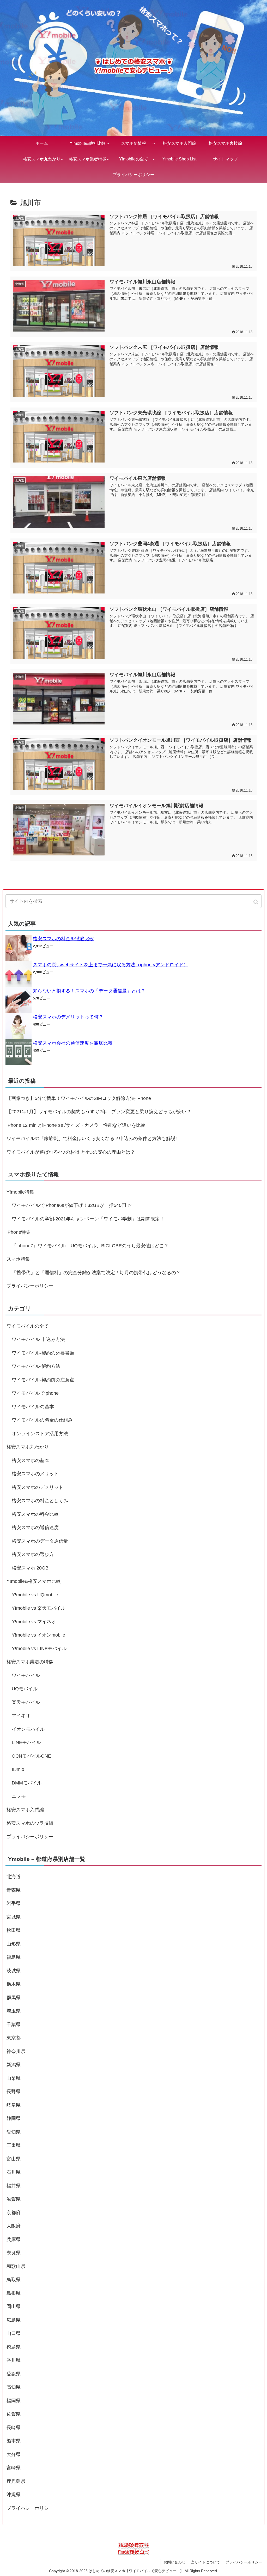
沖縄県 (14, 2495)
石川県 (14, 2172)
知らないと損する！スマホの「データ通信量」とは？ (89, 991)
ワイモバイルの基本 (33, 1407)
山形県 (14, 1944)
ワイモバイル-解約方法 (36, 1366)
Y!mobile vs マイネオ (34, 1622)
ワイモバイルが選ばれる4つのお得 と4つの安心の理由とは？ (71, 1152)
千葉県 (14, 2024)
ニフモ (19, 1796)
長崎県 (14, 2428)
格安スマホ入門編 (25, 1810)
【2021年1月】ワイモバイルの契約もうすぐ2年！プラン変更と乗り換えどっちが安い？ (99, 1112)
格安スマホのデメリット (38, 1487)
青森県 (14, 1890)
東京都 (14, 2038)
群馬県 (14, 1998)
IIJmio (18, 1769)
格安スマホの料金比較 (35, 1514)
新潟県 (14, 2065)
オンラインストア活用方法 (40, 1434)
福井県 (14, 2186)
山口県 (14, 2333)
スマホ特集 (18, 1259)
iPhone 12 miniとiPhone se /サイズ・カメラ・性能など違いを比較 (76, 1125)
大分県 (14, 2454)
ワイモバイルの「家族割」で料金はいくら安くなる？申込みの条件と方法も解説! (92, 1139)
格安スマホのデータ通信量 (40, 1541)
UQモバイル (25, 1689)
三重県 (14, 2145)
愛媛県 (14, 2374)
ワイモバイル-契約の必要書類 (43, 1353)
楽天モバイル (26, 1702)
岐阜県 (14, 2105)
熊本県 (14, 2441)
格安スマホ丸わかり (28, 1447)
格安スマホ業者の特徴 (30, 1662)
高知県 (14, 2387)
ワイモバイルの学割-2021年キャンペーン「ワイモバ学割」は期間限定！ (88, 1219)
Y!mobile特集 (20, 1192)
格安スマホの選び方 (33, 1554)
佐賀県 (14, 2414)
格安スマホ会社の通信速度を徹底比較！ (75, 1043)
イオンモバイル (28, 1729)
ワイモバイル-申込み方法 (38, 1339)
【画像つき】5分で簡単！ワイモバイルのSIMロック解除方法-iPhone (79, 1098)
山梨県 (14, 2078)
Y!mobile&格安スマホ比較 (34, 1581)
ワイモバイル (26, 1675)
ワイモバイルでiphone (35, 1393)
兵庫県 (14, 2239)
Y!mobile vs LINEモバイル (39, 1649)
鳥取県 (14, 2280)
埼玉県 (14, 2011)
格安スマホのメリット (35, 1474)
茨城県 (14, 1971)
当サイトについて (205, 2562)
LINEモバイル (26, 1742)
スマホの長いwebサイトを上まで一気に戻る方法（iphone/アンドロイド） (111, 965)
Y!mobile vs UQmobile (35, 1595)
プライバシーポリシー (30, 1286)
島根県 (14, 2293)
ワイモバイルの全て (28, 1326)
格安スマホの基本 (31, 1460)
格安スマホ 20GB (30, 1568)
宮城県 (14, 1917)
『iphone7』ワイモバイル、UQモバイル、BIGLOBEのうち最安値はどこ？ (90, 1246)
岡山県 (14, 2307)
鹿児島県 (16, 2481)
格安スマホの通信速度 (35, 1527)
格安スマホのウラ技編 (30, 1823)
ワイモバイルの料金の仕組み (42, 1420)
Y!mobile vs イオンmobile (38, 1635)
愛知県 (14, 2132)
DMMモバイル (27, 1783)
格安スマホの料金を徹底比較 (63, 939)
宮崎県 (14, 2468)
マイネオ (21, 1716)
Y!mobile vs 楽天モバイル (39, 1608)
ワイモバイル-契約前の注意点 (43, 1380)
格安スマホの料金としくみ (40, 1501)
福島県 (14, 1957)
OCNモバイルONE (31, 1756)
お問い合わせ (174, 2562)
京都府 (14, 2213)
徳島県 (14, 2347)
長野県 (14, 2092)
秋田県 (14, 1930)
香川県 (14, 2360)
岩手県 (14, 1903)
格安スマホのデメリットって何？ (70, 1017)
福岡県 (14, 2401)
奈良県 (14, 2253)
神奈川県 (16, 2051)
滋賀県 (14, 2199)
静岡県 (14, 2118)
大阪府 (14, 2226)
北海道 (14, 1877)
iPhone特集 (19, 1232)
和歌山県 (16, 2266)
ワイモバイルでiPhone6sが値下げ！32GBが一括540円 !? (72, 1205)
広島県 (14, 2320)
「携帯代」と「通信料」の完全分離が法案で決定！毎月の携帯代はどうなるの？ (96, 1273)
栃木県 (14, 1984)
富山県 (14, 2159)
